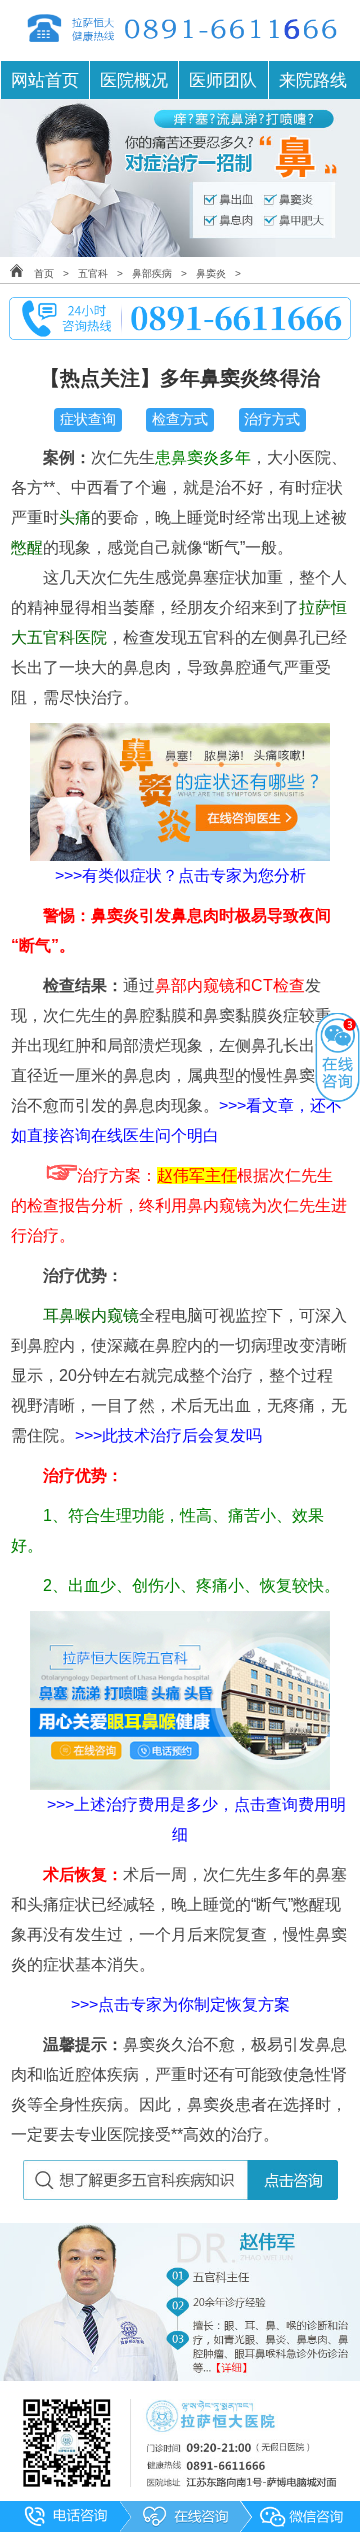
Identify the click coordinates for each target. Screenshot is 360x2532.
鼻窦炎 (211, 273)
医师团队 (223, 80)
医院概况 (134, 80)
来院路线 (313, 80)
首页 (44, 273)
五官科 (93, 273)
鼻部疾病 (152, 273)
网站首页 (45, 80)
